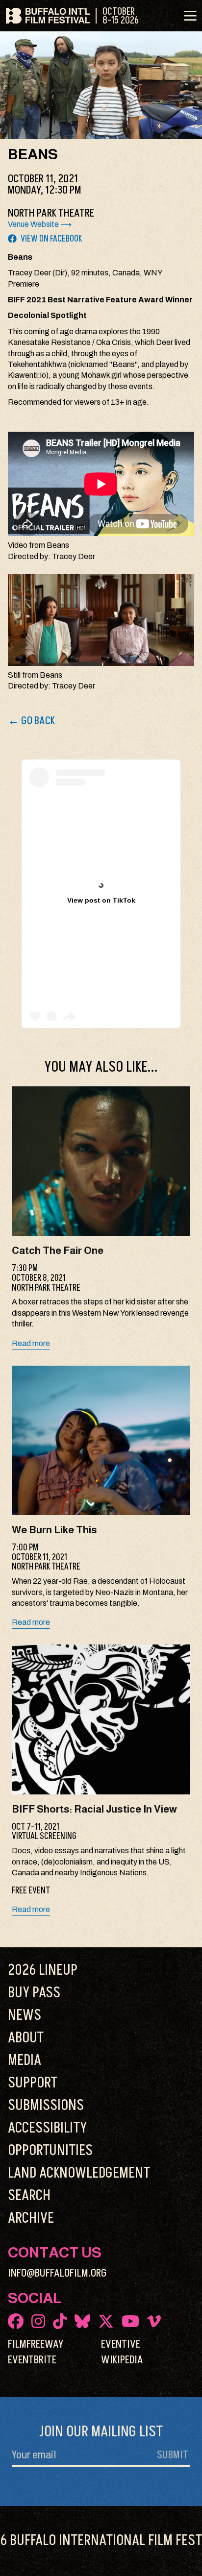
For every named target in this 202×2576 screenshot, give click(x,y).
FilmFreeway (36, 2344)
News (25, 2015)
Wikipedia (122, 2360)
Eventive (121, 2344)
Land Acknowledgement (79, 2173)
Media (25, 2061)
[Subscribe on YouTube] (130, 2321)
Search (29, 2196)
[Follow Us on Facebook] (16, 2321)
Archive (31, 2218)
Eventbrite (32, 2360)
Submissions (46, 2106)
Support (33, 2083)
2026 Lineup (43, 1970)
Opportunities (50, 2151)
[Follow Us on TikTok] (60, 2321)
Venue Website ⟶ (40, 224)
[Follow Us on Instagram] (38, 2321)
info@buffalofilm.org (57, 2273)
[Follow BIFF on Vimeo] (154, 2321)
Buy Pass (34, 1993)
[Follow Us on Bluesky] (82, 2321)
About (26, 2038)
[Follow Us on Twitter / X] (106, 2321)
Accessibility (47, 2128)
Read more (31, 1343)
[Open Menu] (190, 16)
